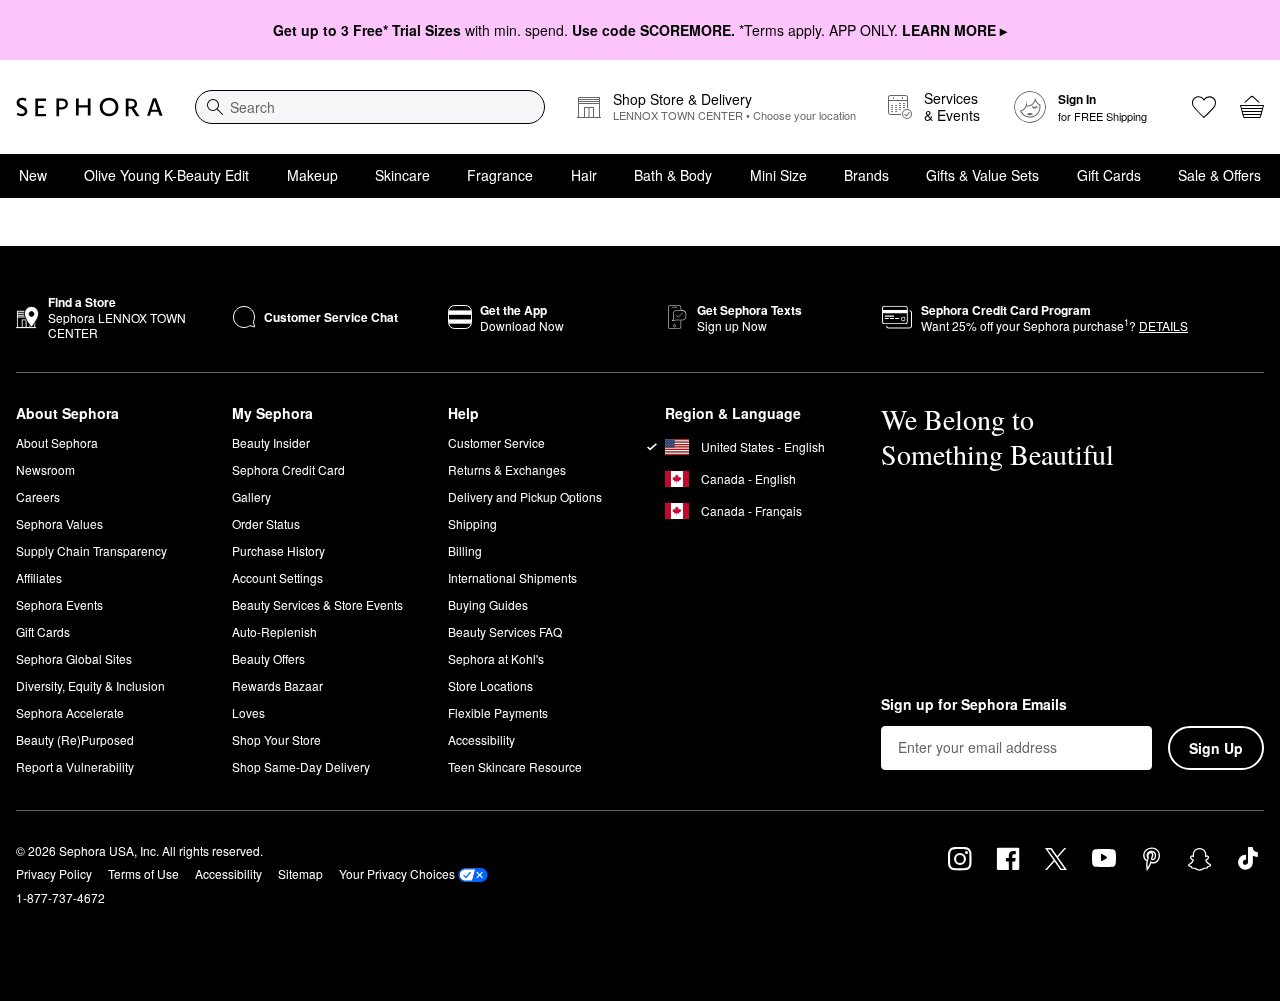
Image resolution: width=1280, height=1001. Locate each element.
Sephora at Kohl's (496, 658)
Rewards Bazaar (277, 685)
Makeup (312, 175)
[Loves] (1204, 107)
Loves (248, 712)
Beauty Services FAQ (505, 631)
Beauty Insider (271, 442)
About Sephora (57, 442)
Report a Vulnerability (75, 766)
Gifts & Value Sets (982, 175)
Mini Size (778, 175)
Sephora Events (59, 604)
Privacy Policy (54, 873)
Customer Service (496, 442)
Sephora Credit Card (288, 469)
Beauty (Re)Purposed (75, 739)
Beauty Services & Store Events (317, 604)
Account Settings (277, 577)
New (33, 175)
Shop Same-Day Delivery (301, 766)
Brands (866, 175)
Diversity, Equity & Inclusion (90, 685)
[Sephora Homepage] (89, 107)
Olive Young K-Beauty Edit (166, 175)
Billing (465, 550)
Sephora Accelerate (70, 712)
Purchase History (278, 550)
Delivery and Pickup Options (525, 496)
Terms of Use (143, 873)
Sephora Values (59, 523)
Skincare (402, 175)
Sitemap (300, 873)
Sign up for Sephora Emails (974, 705)
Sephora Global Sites (74, 658)
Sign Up (1216, 748)
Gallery (251, 496)
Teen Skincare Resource (515, 766)
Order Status (266, 523)
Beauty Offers (268, 658)
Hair (584, 175)
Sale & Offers (1219, 175)
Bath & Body (673, 175)
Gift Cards (1109, 175)
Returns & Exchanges (507, 469)
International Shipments (512, 577)
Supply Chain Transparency (91, 550)
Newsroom (45, 469)
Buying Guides (488, 604)
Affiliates (39, 577)
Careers (38, 496)
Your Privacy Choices (397, 873)
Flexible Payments (498, 712)
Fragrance (500, 175)
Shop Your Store (276, 739)
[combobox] (370, 107)
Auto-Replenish (274, 631)
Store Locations (490, 685)
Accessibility (481, 739)
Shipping (472, 523)
